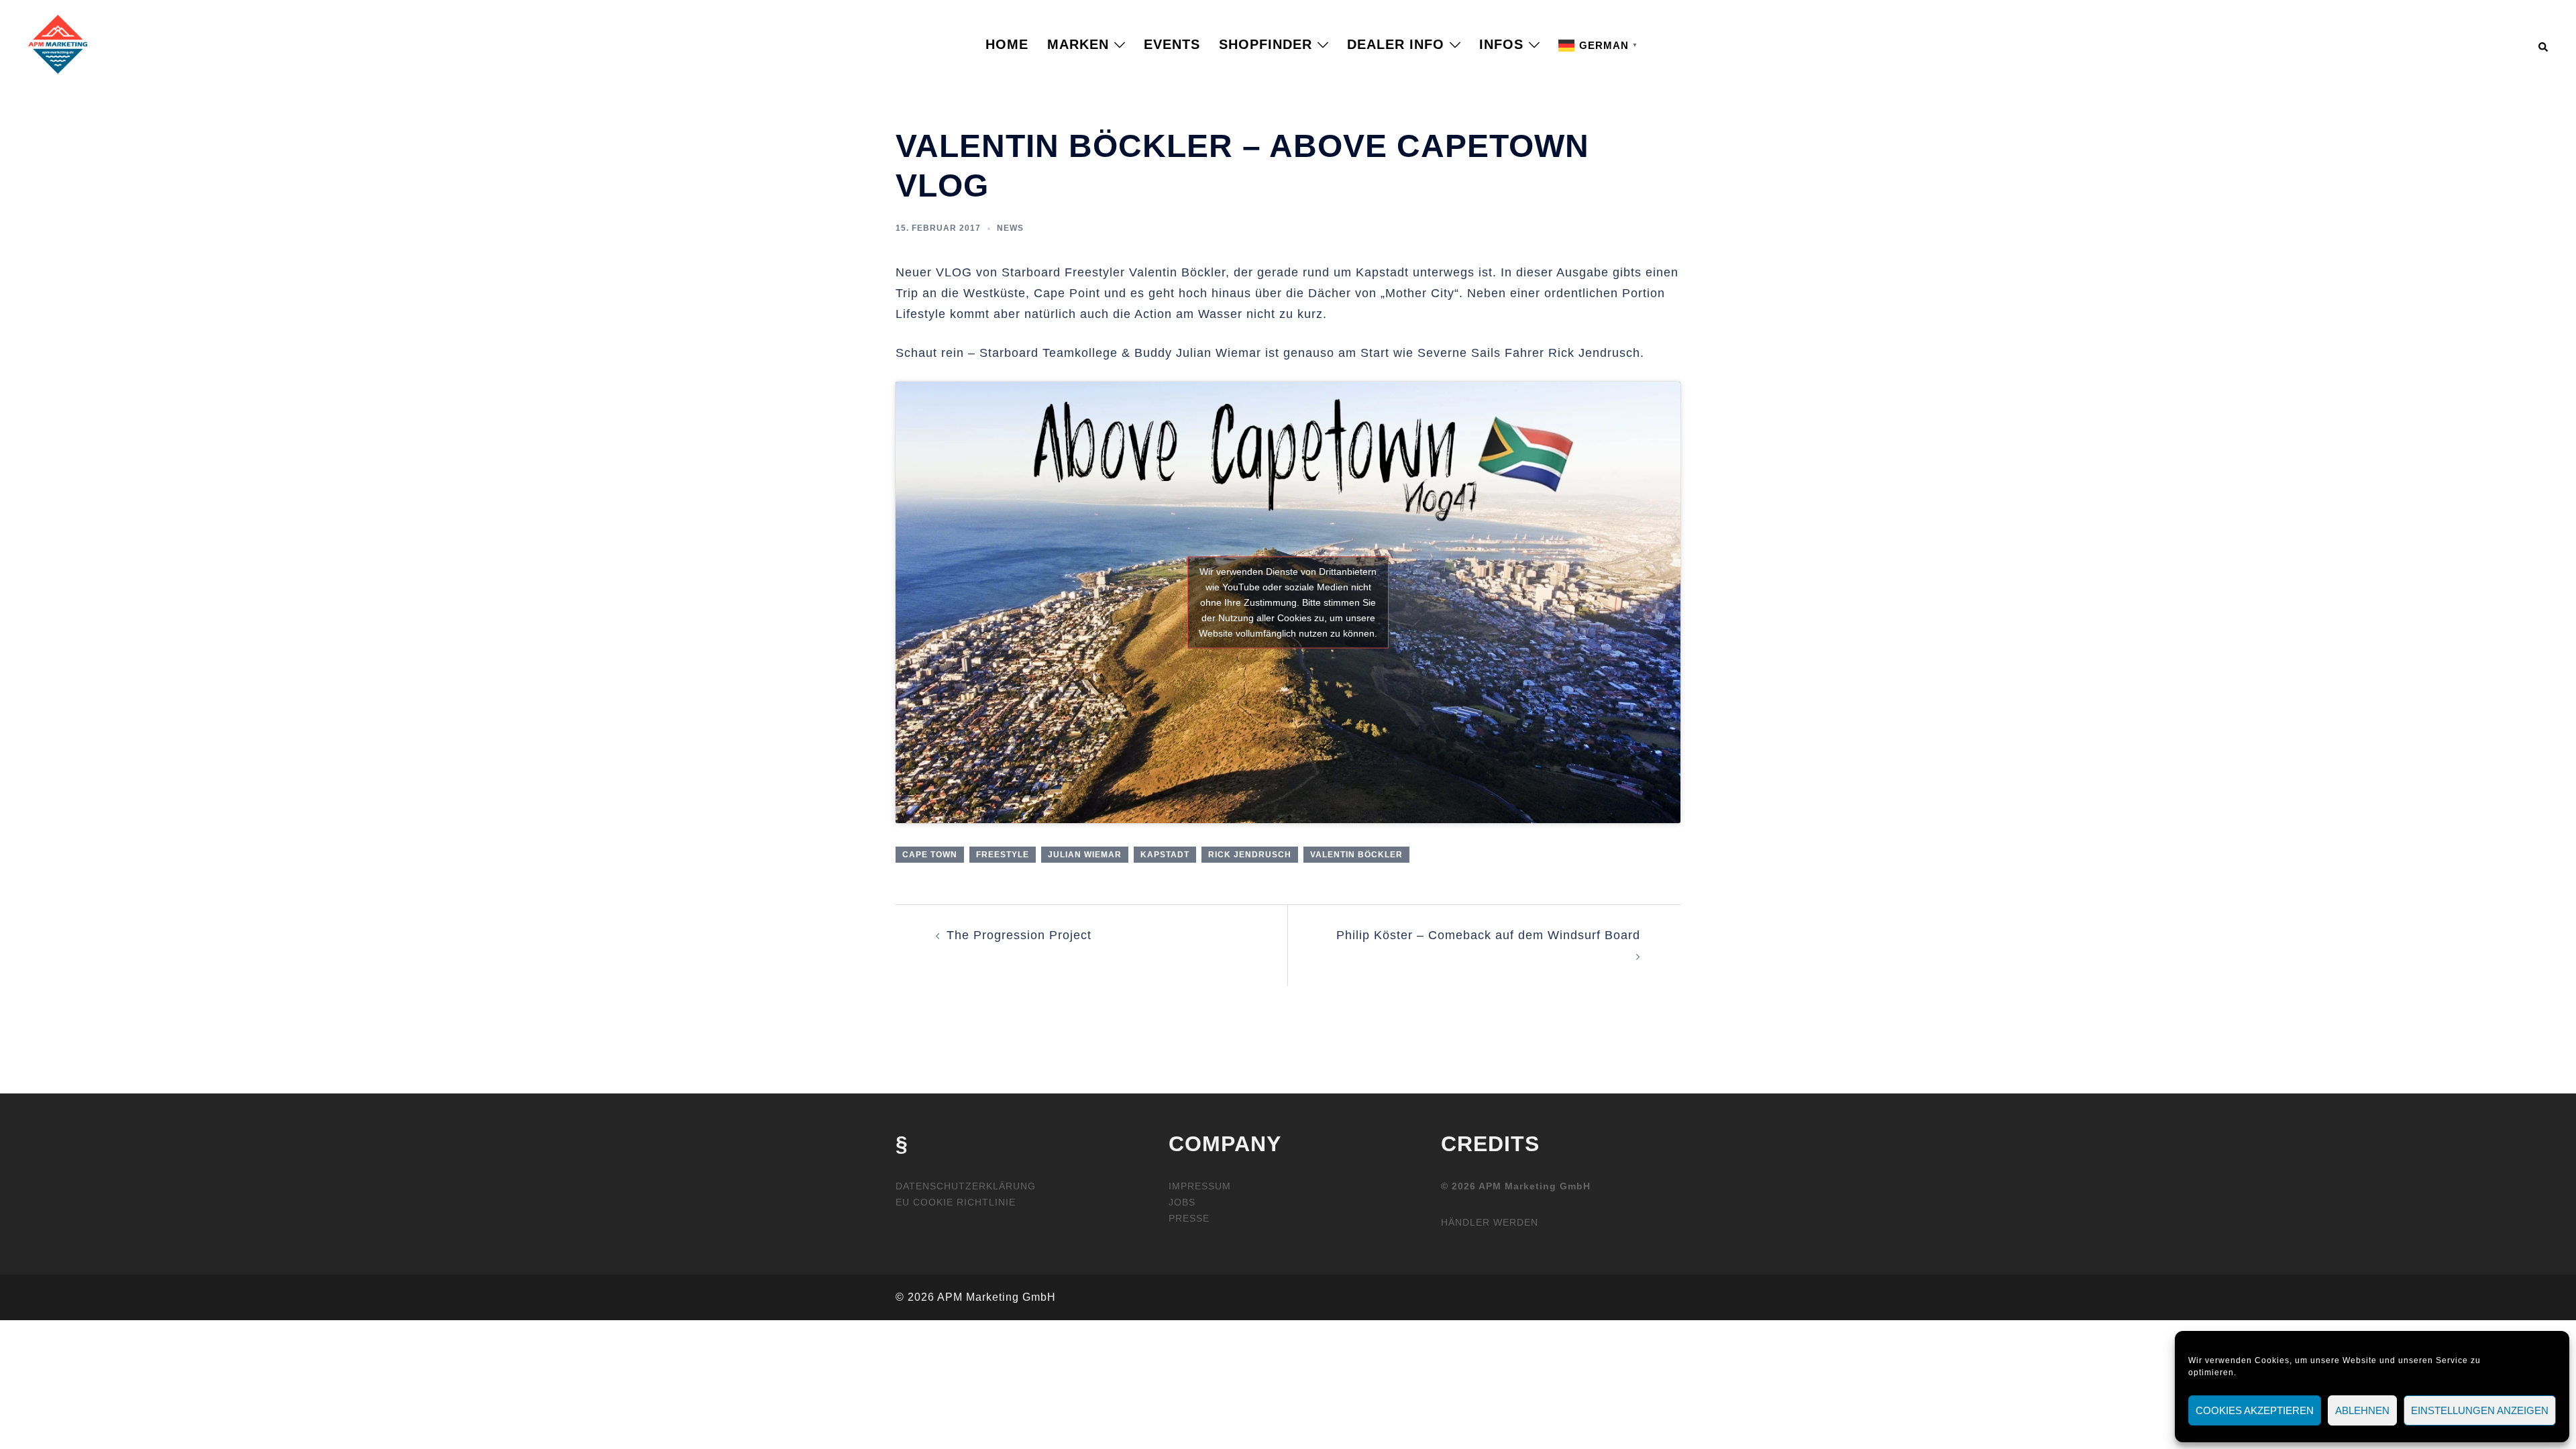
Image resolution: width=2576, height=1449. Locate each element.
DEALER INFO (1396, 44)
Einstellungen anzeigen (2480, 1410)
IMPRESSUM (1200, 1186)
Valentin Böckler (1356, 855)
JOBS (1182, 1202)
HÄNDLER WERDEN (1490, 1222)
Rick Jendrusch (1250, 855)
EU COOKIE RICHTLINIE (956, 1202)
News (1010, 228)
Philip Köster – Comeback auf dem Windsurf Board (1488, 935)
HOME (1007, 44)
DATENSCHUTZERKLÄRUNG (966, 1186)
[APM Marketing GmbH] (58, 44)
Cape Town (930, 855)
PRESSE (1189, 1218)
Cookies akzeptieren (2255, 1410)
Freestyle (1003, 855)
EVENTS (1172, 44)
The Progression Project (1019, 935)
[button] (2544, 44)
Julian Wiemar (1085, 855)
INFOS (1501, 44)
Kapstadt (1165, 855)
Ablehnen (2362, 1410)
